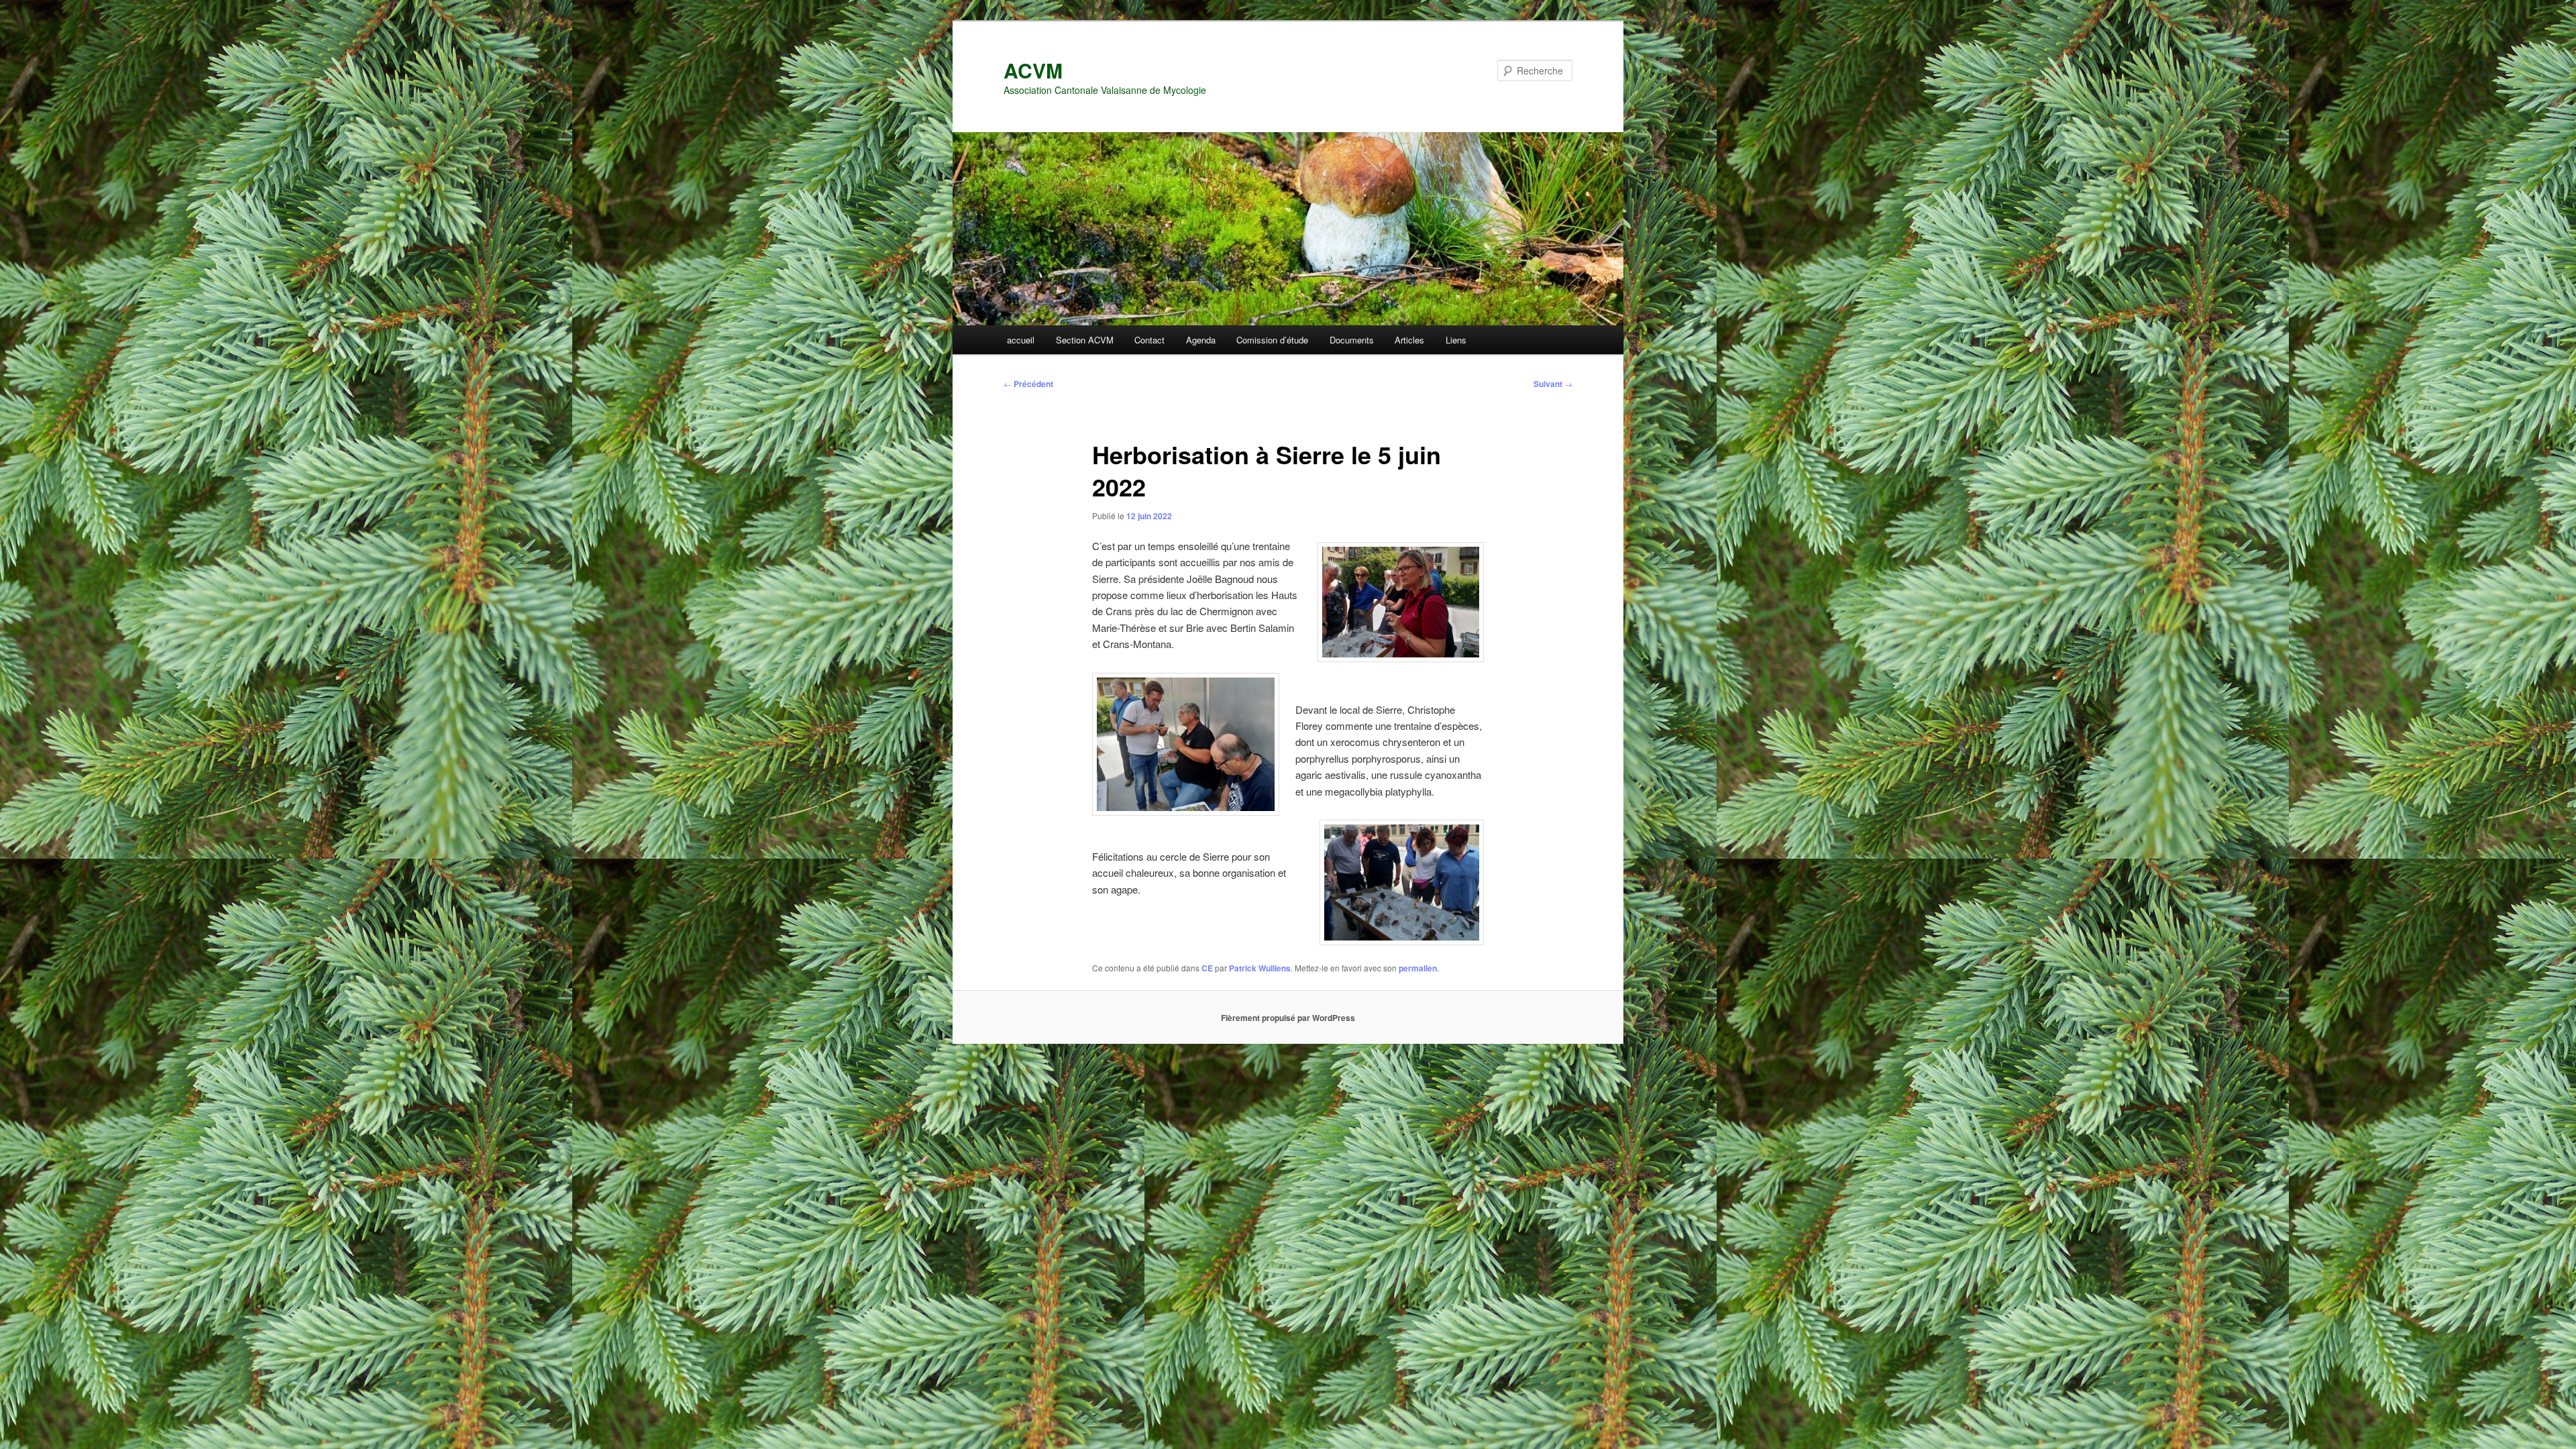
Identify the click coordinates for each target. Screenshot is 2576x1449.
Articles (1409, 340)
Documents (1352, 340)
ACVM (1033, 70)
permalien (1418, 968)
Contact (1149, 340)
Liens (1456, 340)
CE (1207, 968)
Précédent (1028, 384)
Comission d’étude (1272, 340)
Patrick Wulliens (1260, 968)
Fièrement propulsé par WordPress (1288, 1018)
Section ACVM (1085, 340)
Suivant (1553, 384)
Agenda (1201, 340)
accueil (1021, 340)
